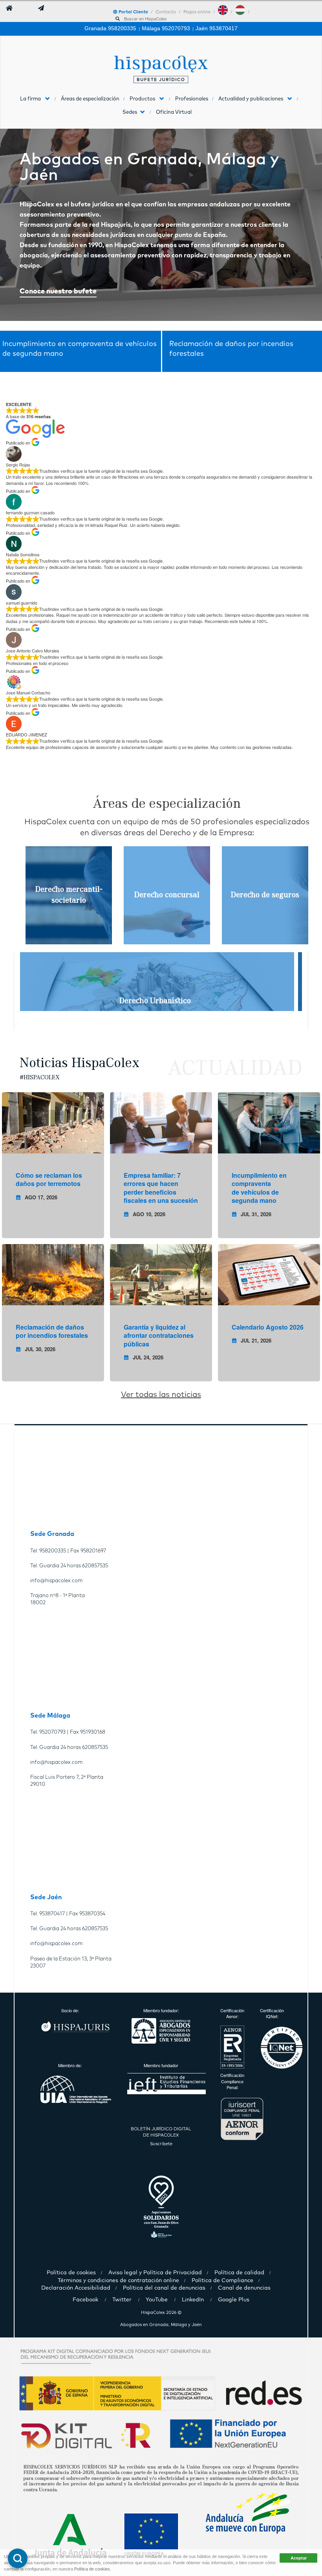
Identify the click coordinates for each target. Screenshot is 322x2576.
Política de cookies (92, 2569)
